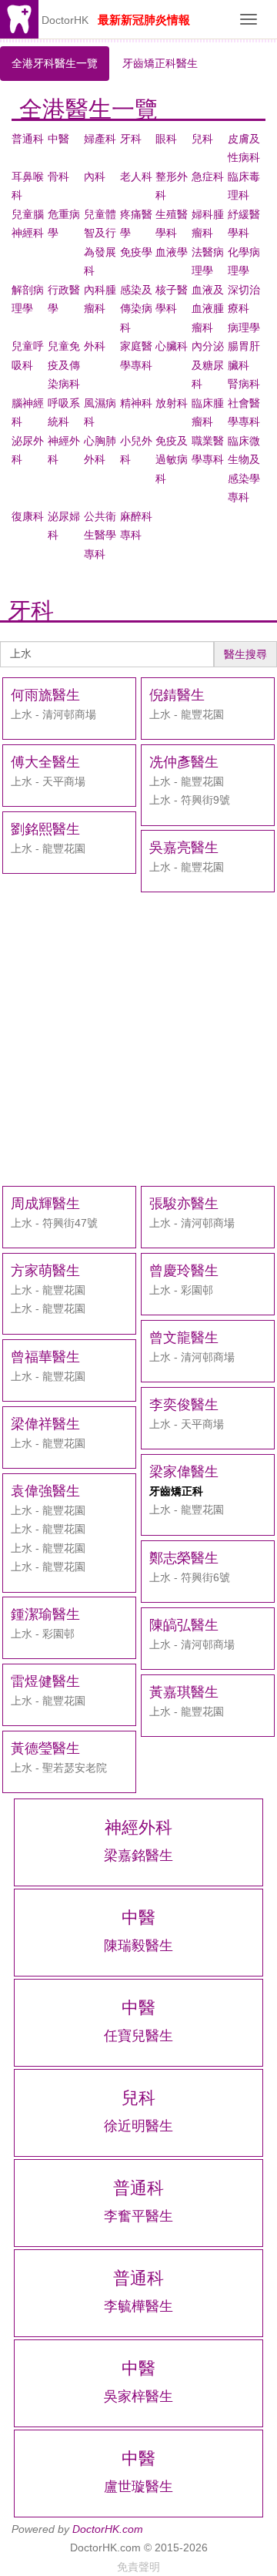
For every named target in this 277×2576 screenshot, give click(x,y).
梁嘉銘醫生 (138, 1856)
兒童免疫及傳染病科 (64, 365)
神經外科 (138, 1827)
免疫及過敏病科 (172, 460)
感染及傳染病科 (136, 309)
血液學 (172, 252)
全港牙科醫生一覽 (55, 63)
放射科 (172, 403)
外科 (95, 346)
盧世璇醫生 (138, 2487)
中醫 (58, 139)
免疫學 (136, 252)
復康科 (28, 516)
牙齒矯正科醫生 (160, 63)
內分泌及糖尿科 (208, 365)
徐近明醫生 (138, 2126)
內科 (95, 176)
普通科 (28, 139)
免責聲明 (138, 2567)
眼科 (166, 139)
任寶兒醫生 (138, 2036)
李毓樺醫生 (138, 2306)
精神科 (136, 403)
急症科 (208, 176)
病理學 (244, 327)
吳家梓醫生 (138, 2396)
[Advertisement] (138, 1039)
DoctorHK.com (108, 2529)
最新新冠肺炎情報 (144, 20)
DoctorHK (65, 20)
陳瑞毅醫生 (138, 1946)
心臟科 (172, 346)
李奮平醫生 (138, 2216)
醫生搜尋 (245, 654)
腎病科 (244, 384)
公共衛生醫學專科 (100, 535)
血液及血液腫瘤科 (208, 309)
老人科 (136, 176)
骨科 (58, 176)
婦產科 (100, 139)
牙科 (131, 139)
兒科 (202, 139)
